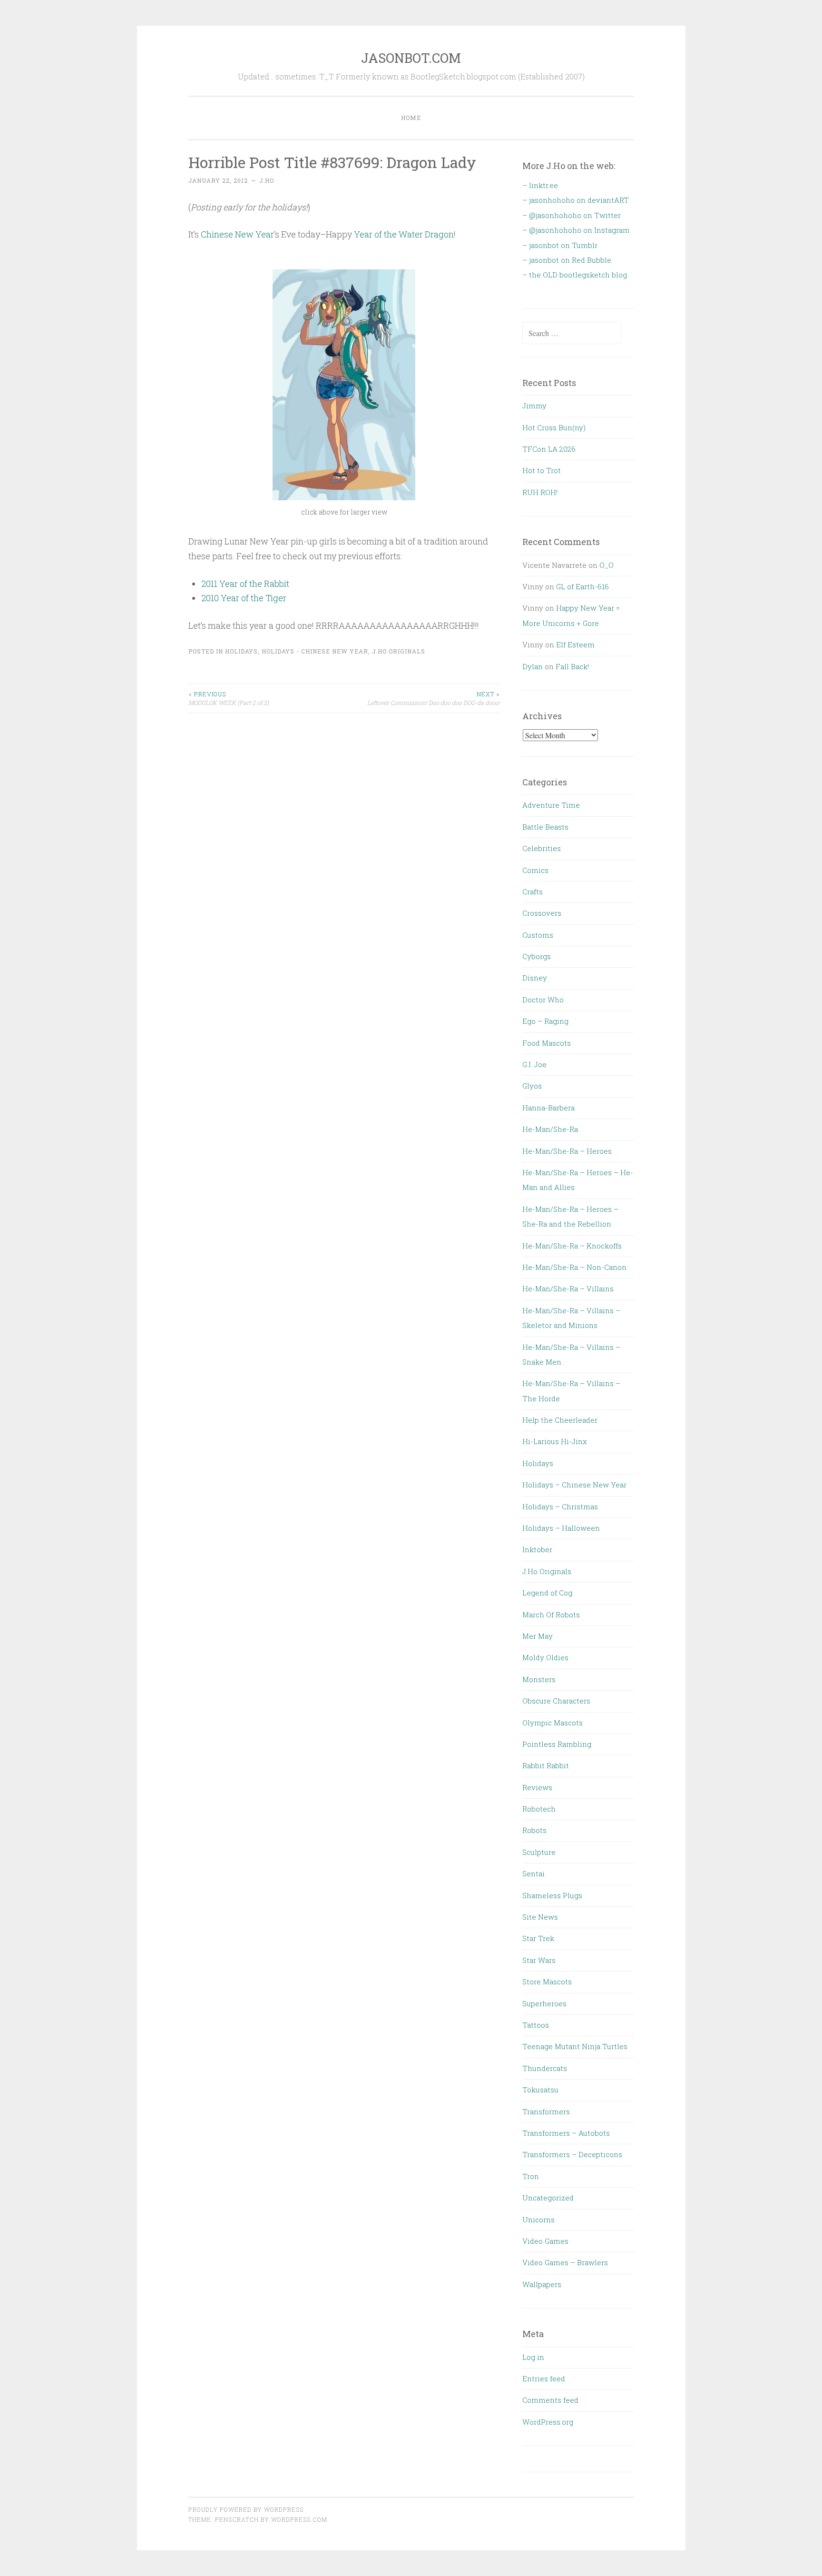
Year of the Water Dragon (404, 234)
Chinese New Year (237, 234)
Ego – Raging (545, 1021)
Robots (534, 1830)
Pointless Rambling (557, 1744)
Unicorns (538, 2219)
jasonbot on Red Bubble (570, 260)
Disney (535, 978)
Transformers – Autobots (566, 2133)
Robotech (539, 1809)
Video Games (545, 2241)
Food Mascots (547, 1043)
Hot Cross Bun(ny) (554, 427)
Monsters (539, 1679)
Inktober (537, 1549)
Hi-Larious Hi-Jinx (555, 1441)
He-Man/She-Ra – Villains (568, 1288)
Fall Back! (572, 666)
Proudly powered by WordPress (246, 2509)
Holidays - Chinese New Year (315, 651)
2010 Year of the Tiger (244, 598)
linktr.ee (543, 185)
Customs (538, 935)
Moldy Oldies (545, 1657)
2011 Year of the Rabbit (245, 584)
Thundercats (545, 2068)
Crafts (533, 892)
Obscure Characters (556, 1701)
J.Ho (267, 180)
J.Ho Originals (399, 651)
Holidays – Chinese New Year (574, 1485)
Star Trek (538, 1938)
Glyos (532, 1086)
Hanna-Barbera (548, 1108)
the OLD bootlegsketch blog (578, 275)
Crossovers (542, 913)
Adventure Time (551, 805)
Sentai (533, 1873)
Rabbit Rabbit (546, 1765)
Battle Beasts (545, 827)
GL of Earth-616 (582, 586)
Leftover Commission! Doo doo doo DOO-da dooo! (434, 698)
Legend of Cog (547, 1593)
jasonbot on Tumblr (563, 245)
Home (411, 118)
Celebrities (542, 848)
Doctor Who (543, 1000)
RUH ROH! (540, 492)
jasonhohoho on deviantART (579, 200)
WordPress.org (548, 2422)
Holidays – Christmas (560, 1506)
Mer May (538, 1636)
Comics (535, 870)
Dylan (533, 666)
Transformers (546, 2111)
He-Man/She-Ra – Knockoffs (572, 1246)
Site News (540, 1917)
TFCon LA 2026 (549, 449)
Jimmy (534, 406)
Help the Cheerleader (560, 1420)
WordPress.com (299, 2519)
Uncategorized (548, 2198)
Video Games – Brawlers (565, 2262)
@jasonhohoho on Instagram (579, 230)
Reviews (537, 1787)
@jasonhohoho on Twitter (575, 215)
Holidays (241, 651)
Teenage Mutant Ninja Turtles (575, 2046)
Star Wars (539, 1960)
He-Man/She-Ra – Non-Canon (574, 1267)
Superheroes (544, 2003)
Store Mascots (547, 1982)
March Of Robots (551, 1615)
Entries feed (544, 2378)
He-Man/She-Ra (550, 1129)
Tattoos (536, 2025)
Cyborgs (537, 956)
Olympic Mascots (553, 1723)
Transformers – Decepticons (572, 2154)
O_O (607, 565)
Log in (533, 2357)
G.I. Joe (534, 1064)
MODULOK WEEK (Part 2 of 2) (229, 698)
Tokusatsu (540, 2090)
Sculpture (539, 1852)
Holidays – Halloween (561, 1528)
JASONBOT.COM (411, 58)
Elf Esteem (575, 644)
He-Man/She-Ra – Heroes (567, 1151)
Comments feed (550, 2400)
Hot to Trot (542, 470)
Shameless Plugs (552, 1895)
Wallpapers (542, 2284)
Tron (531, 2176)
